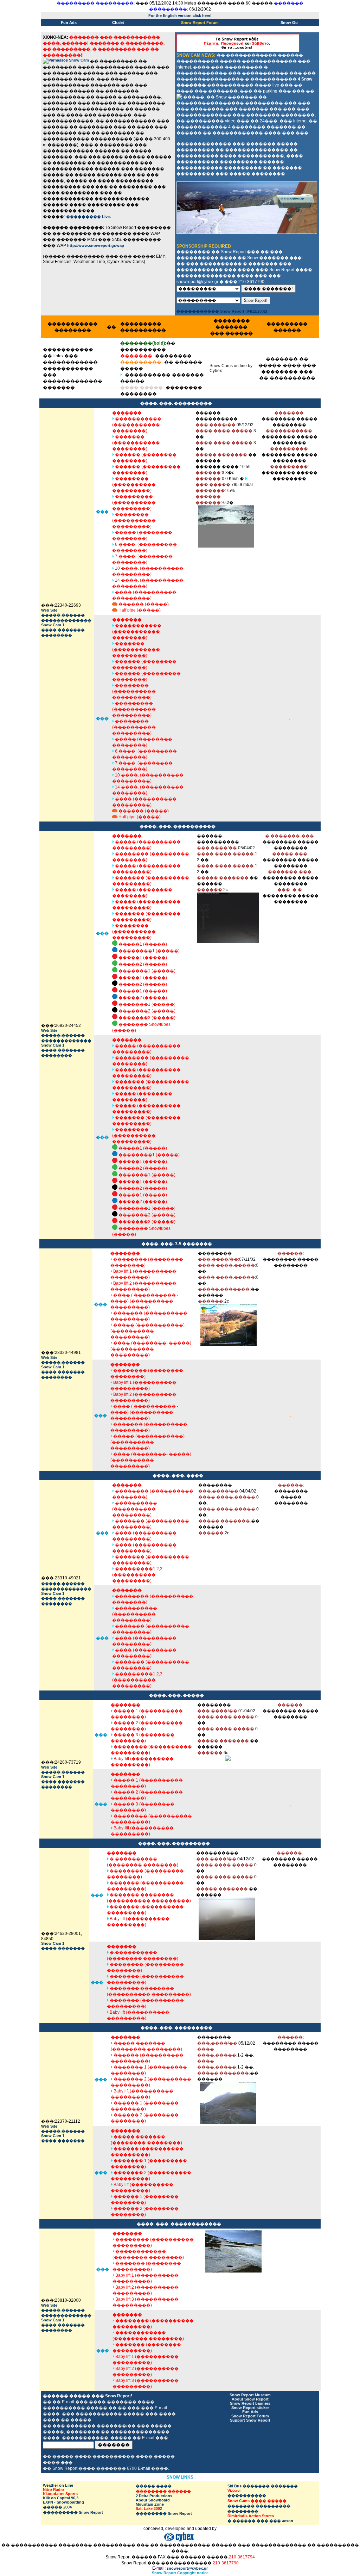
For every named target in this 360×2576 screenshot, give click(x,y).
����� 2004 (57, 2507)
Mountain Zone (150, 2504)
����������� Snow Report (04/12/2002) (222, 311)
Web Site (49, 610)
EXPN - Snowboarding (63, 2502)
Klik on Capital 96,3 (61, 2498)
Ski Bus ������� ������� (263, 2486)
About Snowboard (153, 2500)
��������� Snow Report (73, 2512)
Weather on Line (58, 2485)
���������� (247, 2495)
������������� (66, 620)
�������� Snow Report (164, 2513)
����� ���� (154, 2486)
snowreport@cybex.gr (187, 2568)
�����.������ (63, 615)
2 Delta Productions (154, 2496)
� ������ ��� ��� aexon (260, 2521)
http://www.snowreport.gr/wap (96, 245)
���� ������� (63, 630)
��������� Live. (88, 217)
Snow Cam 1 (53, 625)
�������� (57, 635)
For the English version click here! (180, 15)
